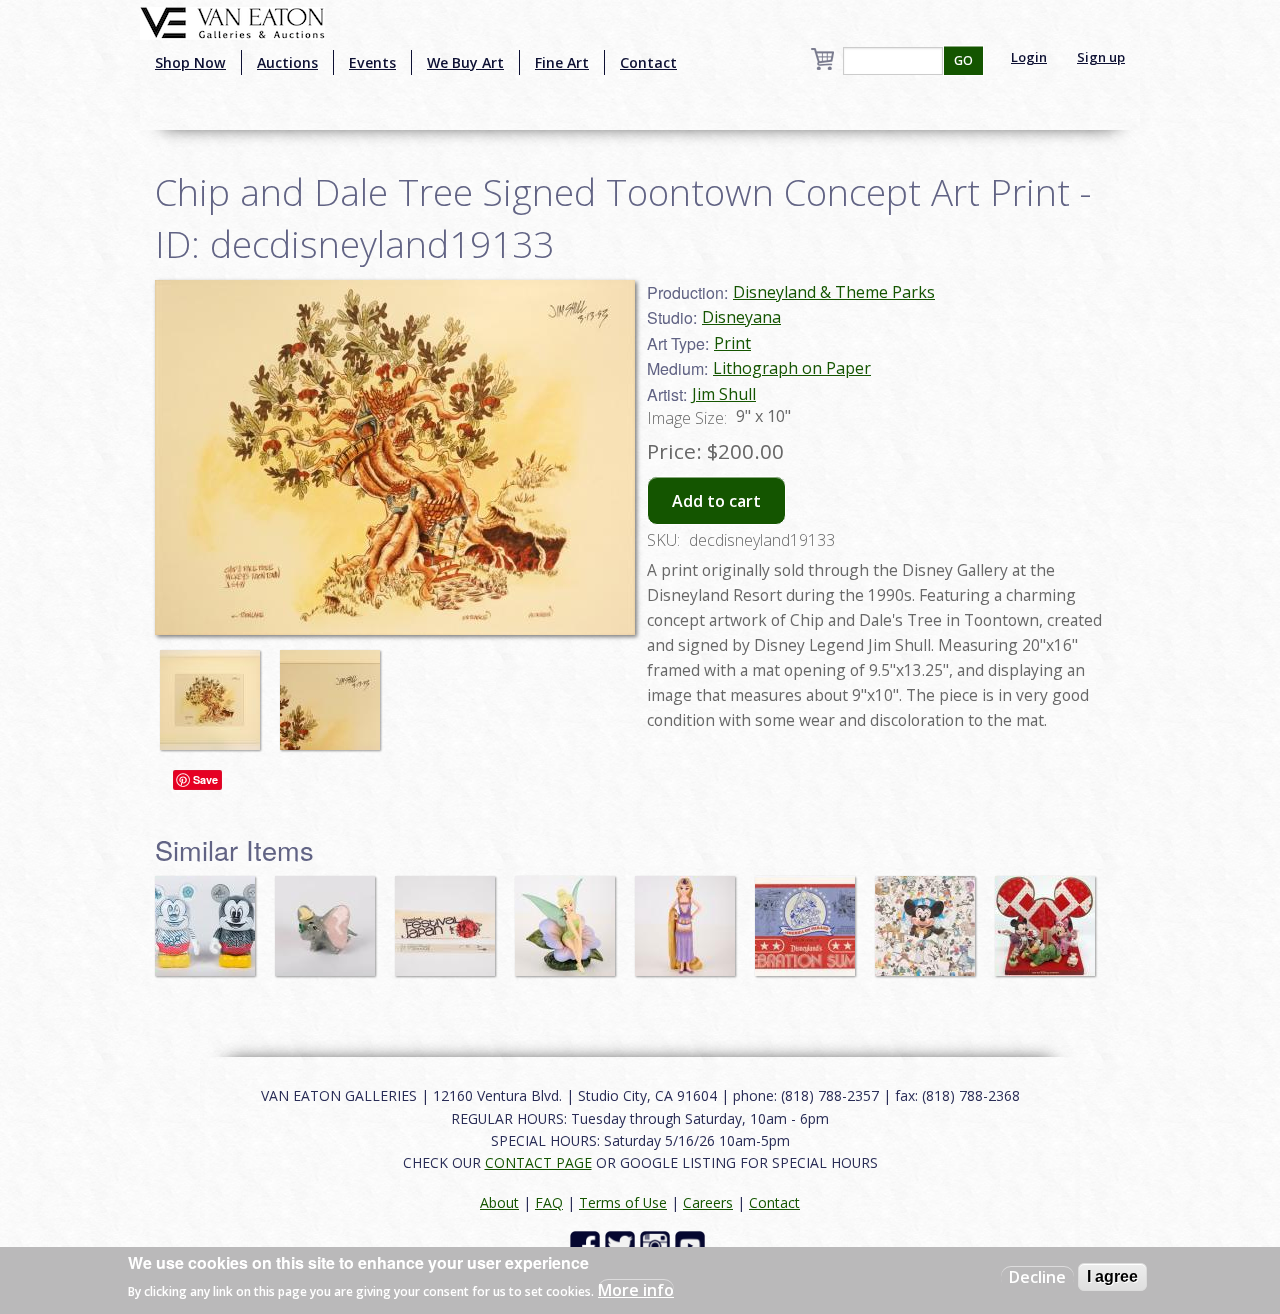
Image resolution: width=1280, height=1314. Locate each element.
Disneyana (741, 317)
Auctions (287, 62)
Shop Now (190, 62)
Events (372, 62)
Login (1029, 57)
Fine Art (562, 62)
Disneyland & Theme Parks (834, 292)
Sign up (1101, 57)
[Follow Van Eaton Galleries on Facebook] (587, 1244)
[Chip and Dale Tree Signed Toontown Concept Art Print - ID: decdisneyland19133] (215, 690)
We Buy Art (465, 62)
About (499, 1202)
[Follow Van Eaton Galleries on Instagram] (657, 1244)
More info (636, 1290)
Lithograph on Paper (792, 368)
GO (963, 60)
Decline (1037, 1277)
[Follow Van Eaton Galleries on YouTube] (692, 1244)
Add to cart (716, 501)
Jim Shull (724, 394)
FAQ (549, 1202)
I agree (1112, 1276)
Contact (648, 62)
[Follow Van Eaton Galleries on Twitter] (622, 1244)
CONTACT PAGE (538, 1162)
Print (732, 343)
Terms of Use (623, 1202)
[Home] (232, 21)
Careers (708, 1202)
